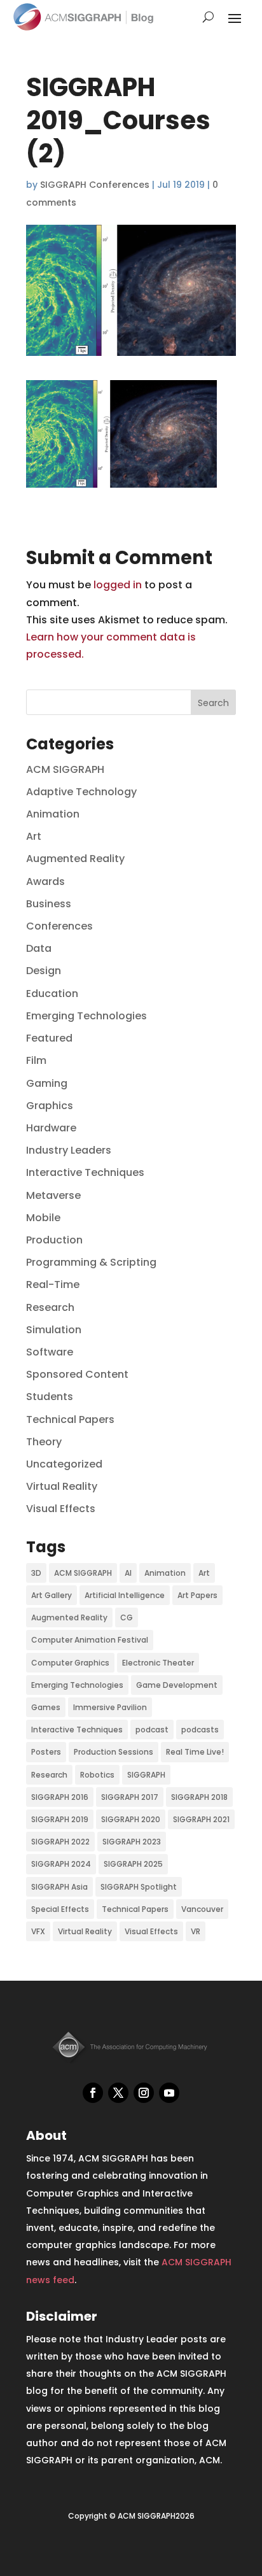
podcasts (200, 1730)
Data (39, 948)
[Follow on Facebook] (93, 2093)
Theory (44, 1442)
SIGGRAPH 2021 (201, 1819)
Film (36, 1060)
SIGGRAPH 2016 (60, 1797)
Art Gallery (52, 1595)
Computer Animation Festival (90, 1640)
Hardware (51, 1128)
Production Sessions (114, 1752)
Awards (45, 881)
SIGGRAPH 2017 (130, 1797)
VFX (38, 1931)
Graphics (50, 1106)
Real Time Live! (195, 1752)
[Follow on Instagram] (144, 2093)
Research (50, 1307)
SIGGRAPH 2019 (60, 1819)
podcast (152, 1730)
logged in (118, 585)
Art (34, 836)
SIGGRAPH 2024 (61, 1864)
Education (52, 994)
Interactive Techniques (85, 1172)
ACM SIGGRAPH (65, 769)
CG (127, 1617)
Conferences (59, 926)
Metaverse (53, 1195)
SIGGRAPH (146, 1775)
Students (50, 1397)
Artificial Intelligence (125, 1595)
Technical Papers (70, 1419)
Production (54, 1240)
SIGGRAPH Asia (59, 1887)
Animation (53, 814)
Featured (49, 1038)
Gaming (47, 1083)
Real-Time (53, 1284)
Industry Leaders (69, 1150)
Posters (46, 1752)
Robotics (97, 1775)
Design (44, 971)
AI (128, 1573)
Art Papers (197, 1595)
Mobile (43, 1218)
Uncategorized (64, 1464)
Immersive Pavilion (110, 1707)
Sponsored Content (77, 1374)
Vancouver (202, 1909)
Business (49, 904)
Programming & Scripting (91, 1262)
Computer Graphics (70, 1663)
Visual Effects (61, 1509)
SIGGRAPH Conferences (95, 185)
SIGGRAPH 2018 (199, 1797)
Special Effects (60, 1909)
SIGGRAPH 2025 (133, 1864)
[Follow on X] (118, 2093)
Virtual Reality (62, 1486)
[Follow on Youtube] (169, 2093)
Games (46, 1707)
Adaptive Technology (81, 792)
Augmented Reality (75, 859)
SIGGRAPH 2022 (60, 1842)
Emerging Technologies (86, 1016)
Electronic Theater (158, 1663)
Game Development (177, 1685)
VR (196, 1931)
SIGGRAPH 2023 (132, 1842)
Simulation (54, 1330)
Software (50, 1352)
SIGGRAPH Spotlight (139, 1887)
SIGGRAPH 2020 (131, 1819)
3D (36, 1573)
